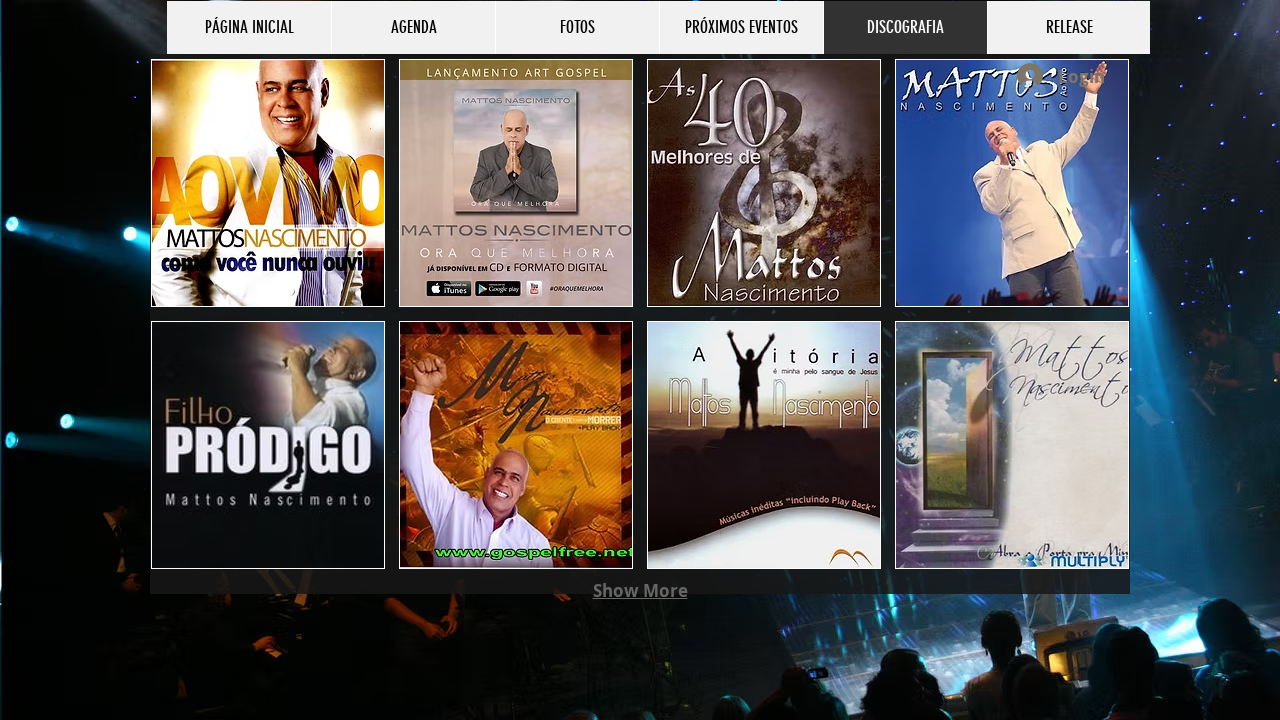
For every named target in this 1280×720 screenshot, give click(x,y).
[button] (268, 183)
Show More (640, 590)
